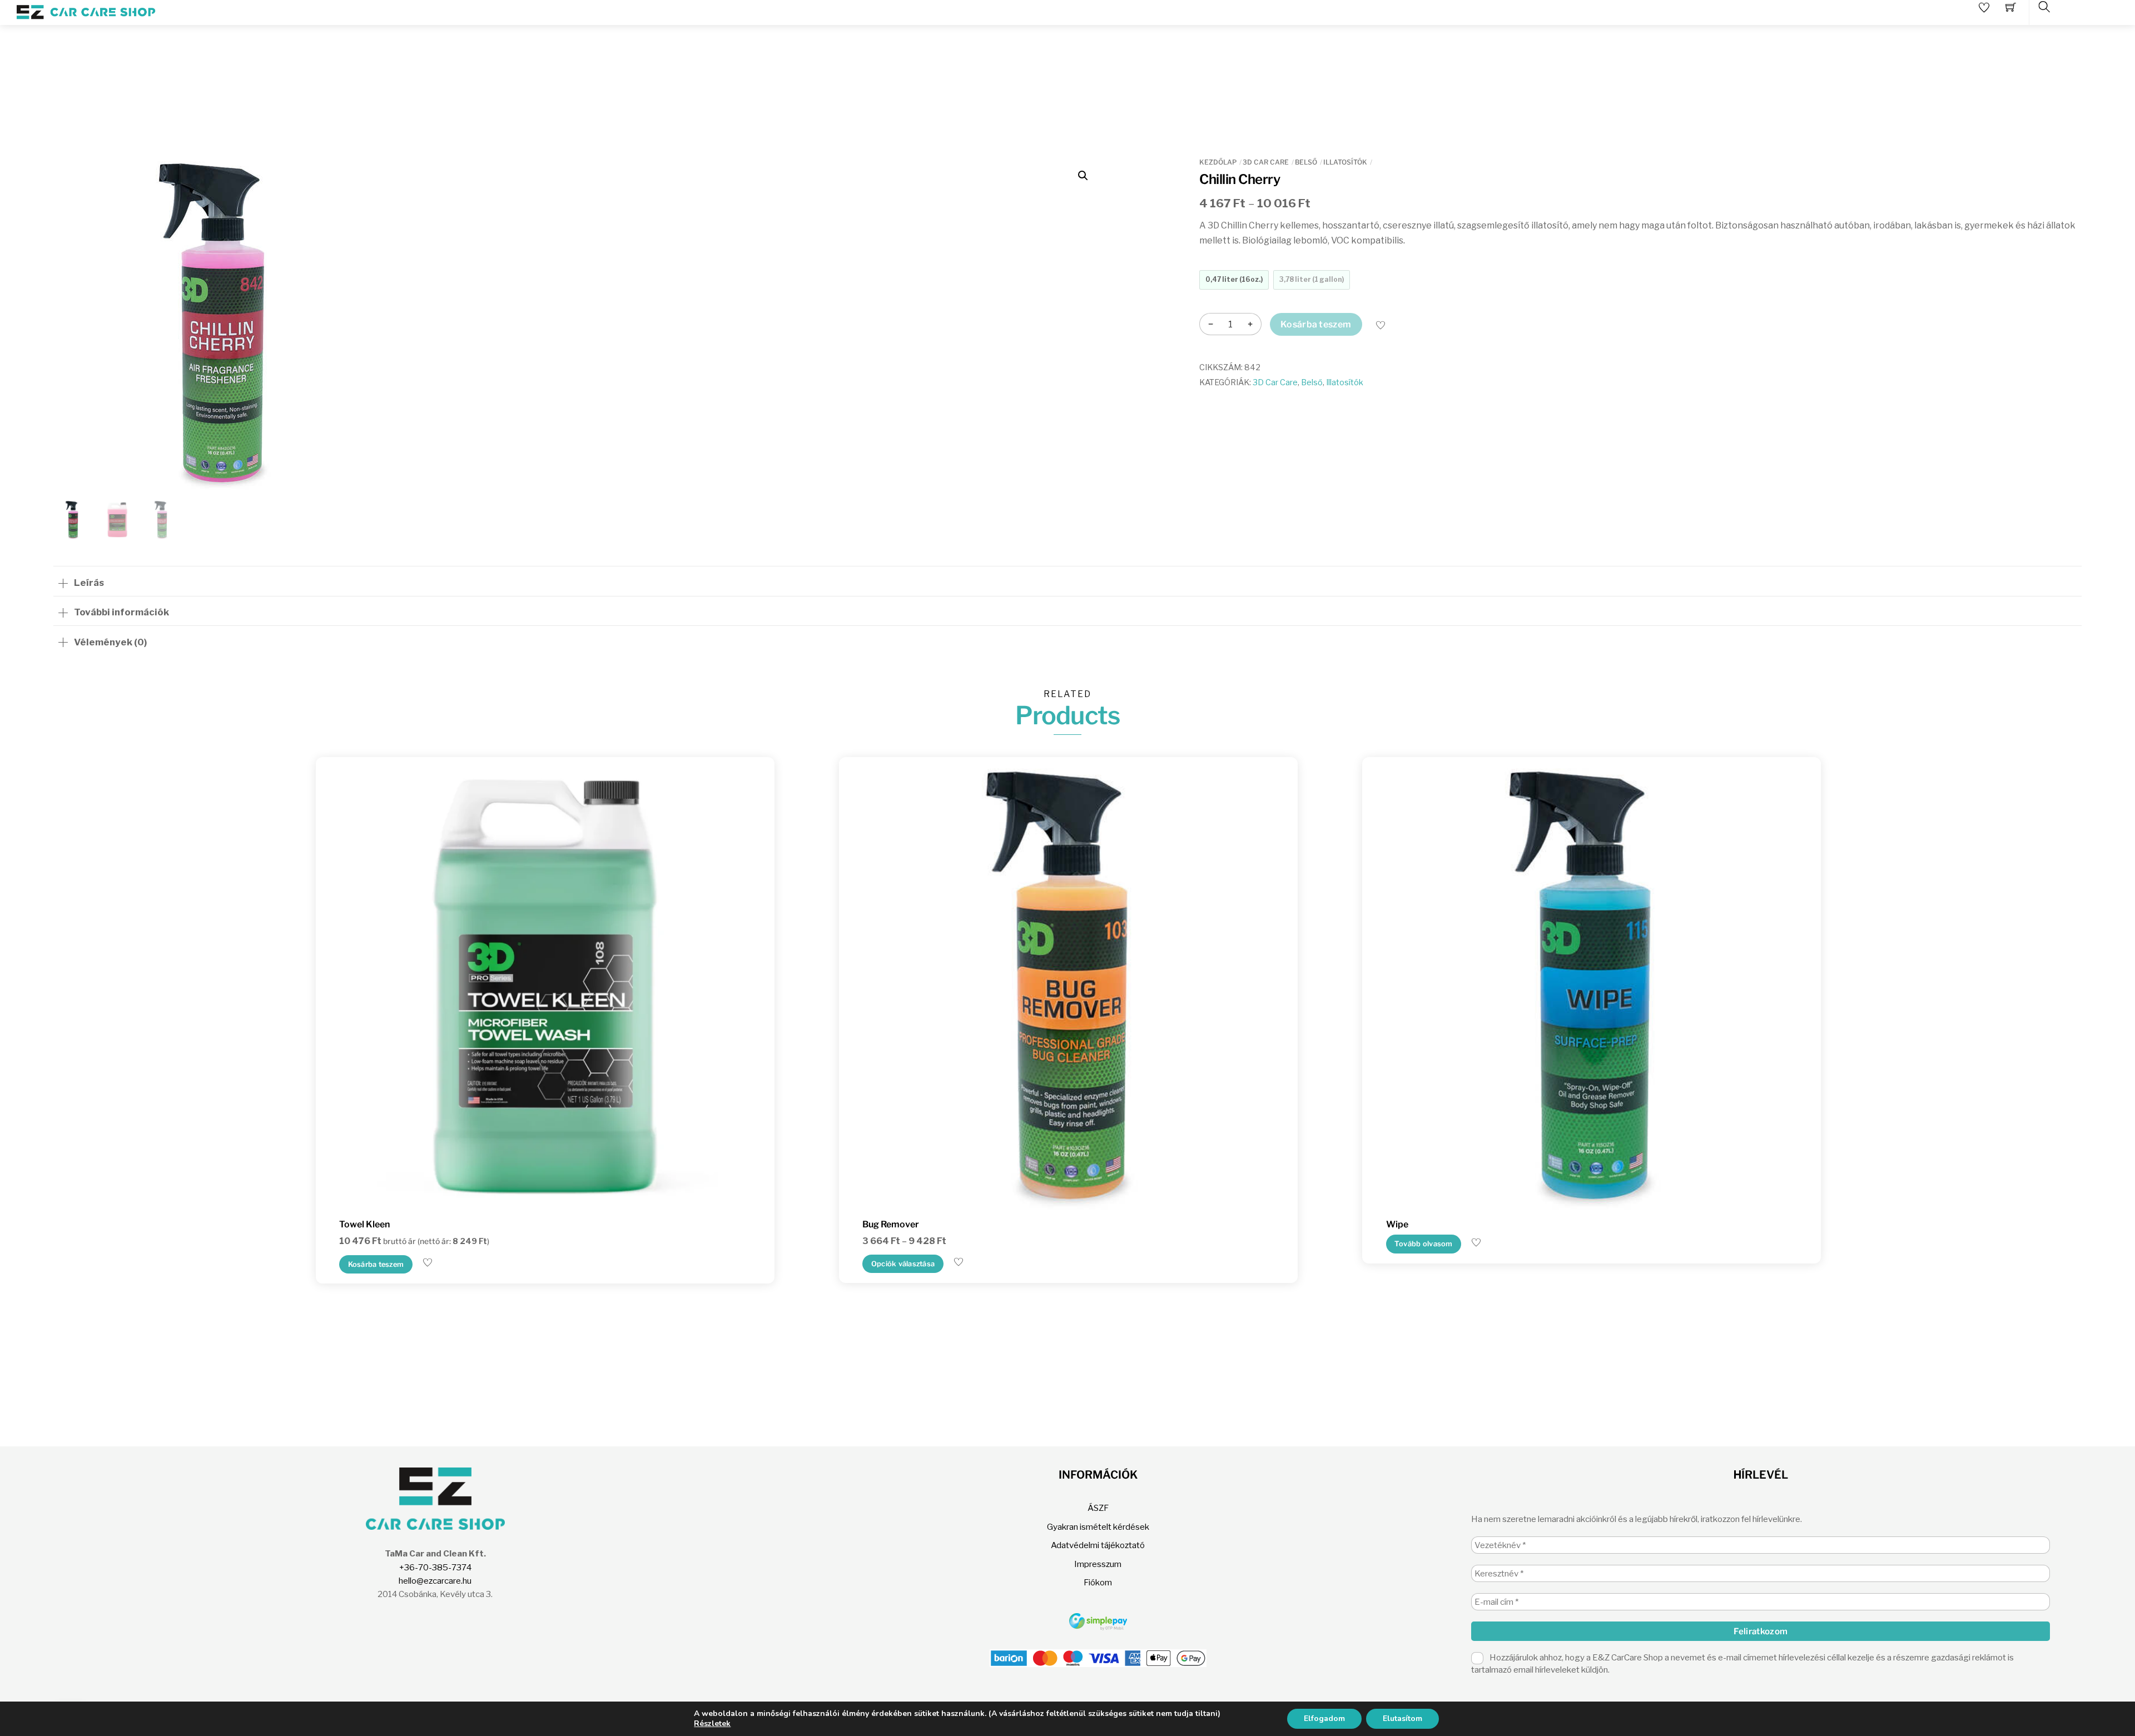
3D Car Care (1266, 162)
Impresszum (1098, 1564)
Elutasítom (1402, 1718)
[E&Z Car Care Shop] (86, 11)
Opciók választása (903, 1264)
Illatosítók (1345, 162)
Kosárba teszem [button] (376, 1264)
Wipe (1397, 1224)
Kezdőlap (1218, 162)
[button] (1083, 176)
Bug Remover (891, 1224)
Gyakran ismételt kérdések (1098, 1527)
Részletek (712, 1724)
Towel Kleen (364, 1224)
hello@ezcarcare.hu (435, 1581)
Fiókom (1098, 1582)
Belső (1306, 162)
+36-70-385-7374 (435, 1567)
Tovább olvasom (1424, 1244)
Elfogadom (1324, 1718)
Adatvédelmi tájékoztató (1098, 1545)
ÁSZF (1098, 1508)
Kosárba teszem (1316, 324)
